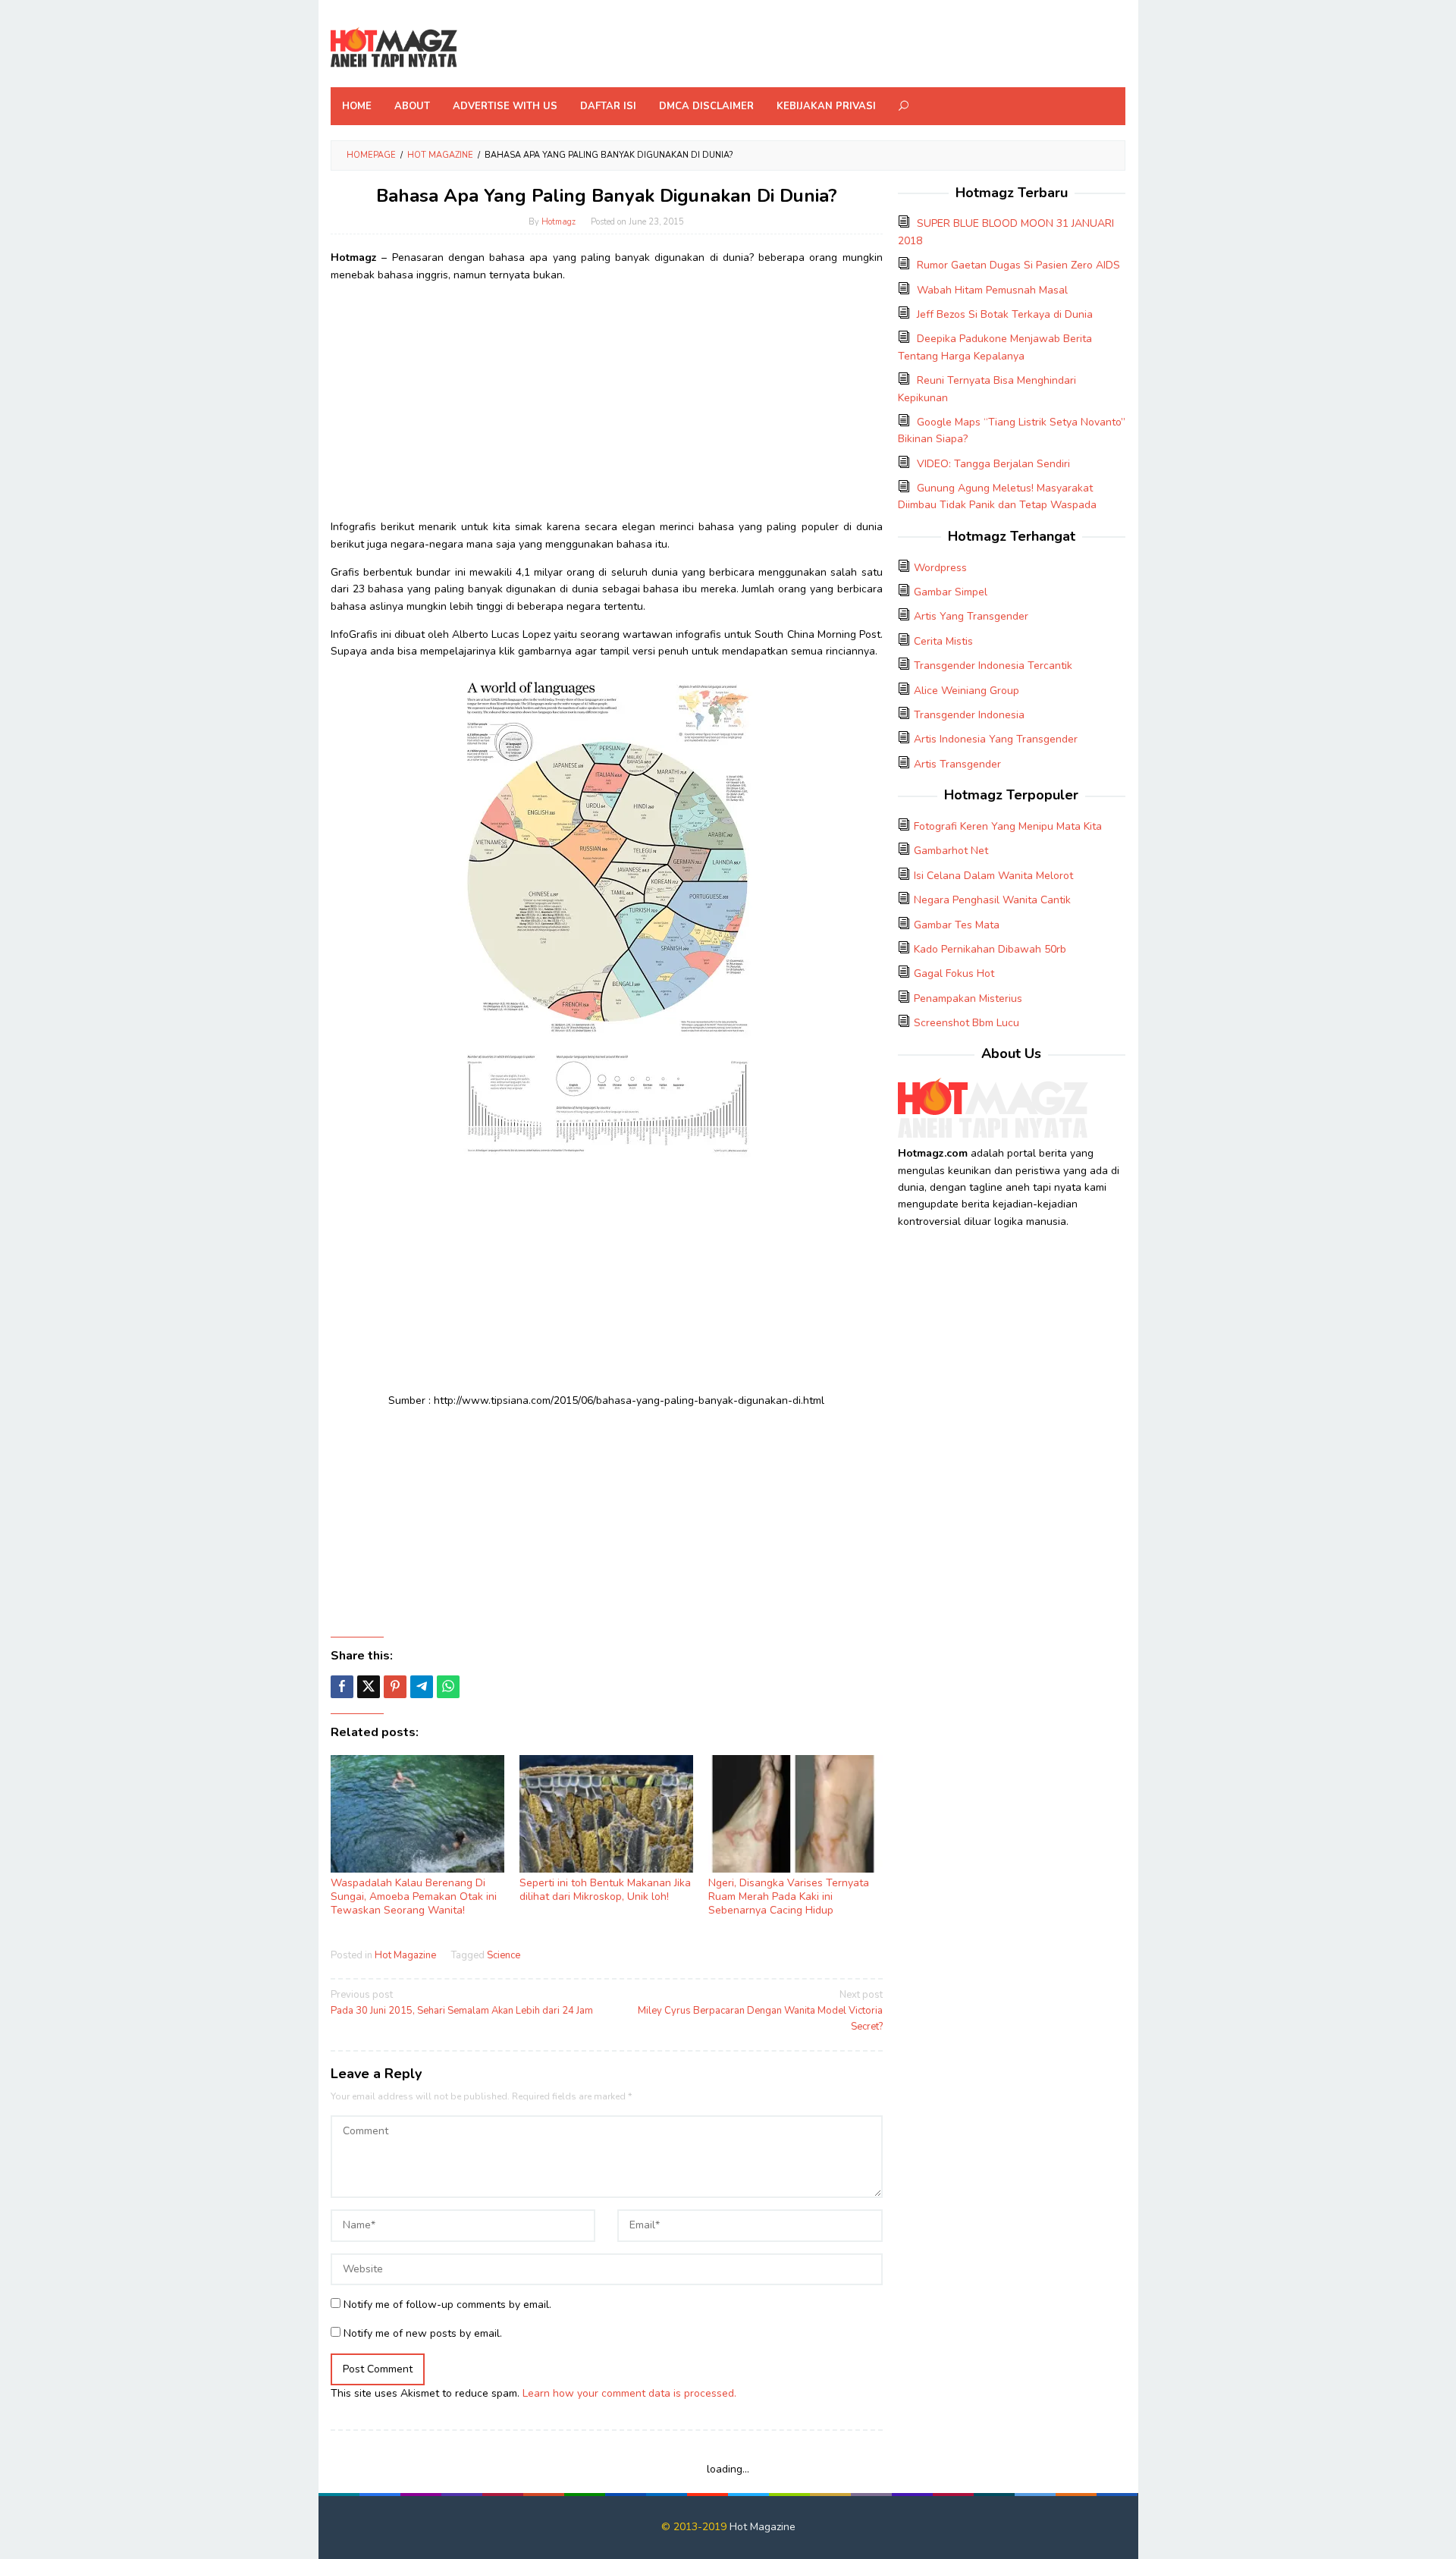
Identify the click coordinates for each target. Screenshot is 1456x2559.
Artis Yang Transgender (971, 616)
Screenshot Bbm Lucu (966, 1023)
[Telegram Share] (422, 1687)
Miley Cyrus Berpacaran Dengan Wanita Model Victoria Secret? (760, 2011)
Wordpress (940, 568)
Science (504, 1955)
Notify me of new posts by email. (423, 2333)
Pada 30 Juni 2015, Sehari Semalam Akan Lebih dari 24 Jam (462, 2003)
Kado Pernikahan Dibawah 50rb (990, 949)
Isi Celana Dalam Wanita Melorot (993, 876)
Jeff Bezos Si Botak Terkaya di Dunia (1005, 314)
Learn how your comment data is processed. (629, 2393)
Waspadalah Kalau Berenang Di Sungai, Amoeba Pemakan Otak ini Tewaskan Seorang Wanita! (414, 1896)
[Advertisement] (607, 401)
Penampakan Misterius (968, 998)
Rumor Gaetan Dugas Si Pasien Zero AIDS (1018, 265)
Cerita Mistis (943, 641)
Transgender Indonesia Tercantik (993, 666)
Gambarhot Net (951, 851)
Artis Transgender (957, 764)
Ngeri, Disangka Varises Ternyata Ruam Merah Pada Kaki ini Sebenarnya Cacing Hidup (789, 1896)
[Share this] (342, 1687)
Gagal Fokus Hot (954, 973)
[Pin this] (395, 1687)
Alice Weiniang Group (966, 691)
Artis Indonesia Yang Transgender (996, 739)
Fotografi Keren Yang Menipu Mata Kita (1008, 826)
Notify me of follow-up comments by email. (447, 2305)
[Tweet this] (369, 1687)
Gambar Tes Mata (957, 925)
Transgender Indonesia (969, 715)
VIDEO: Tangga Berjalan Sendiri (993, 464)
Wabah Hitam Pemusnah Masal (992, 290)
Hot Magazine (405, 1955)
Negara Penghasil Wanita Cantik (992, 900)
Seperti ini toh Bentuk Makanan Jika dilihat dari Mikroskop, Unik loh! (605, 1890)
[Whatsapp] (448, 1687)
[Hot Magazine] (394, 48)
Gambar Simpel (951, 592)
